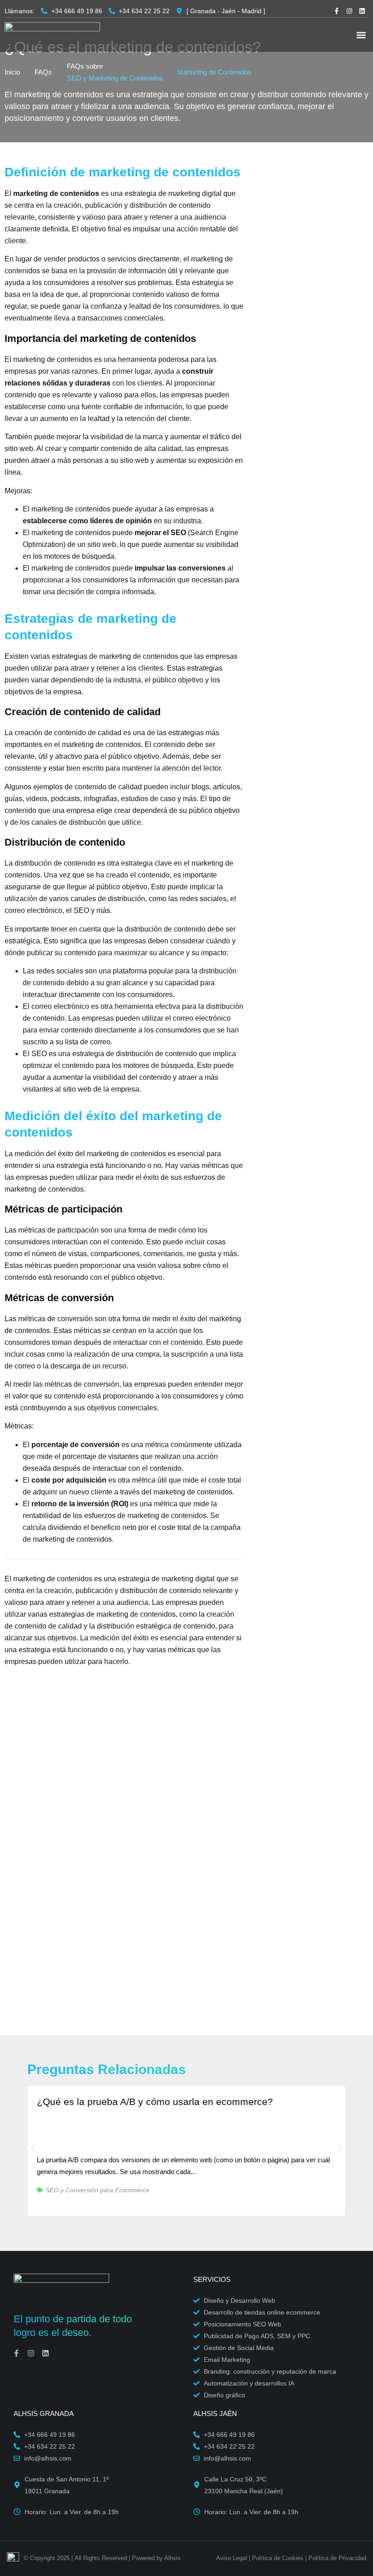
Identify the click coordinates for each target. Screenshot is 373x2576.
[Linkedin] (362, 11)
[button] (361, 35)
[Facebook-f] (337, 11)
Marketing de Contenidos (214, 72)
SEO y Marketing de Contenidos (115, 78)
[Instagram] (349, 11)
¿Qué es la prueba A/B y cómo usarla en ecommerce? (155, 2102)
